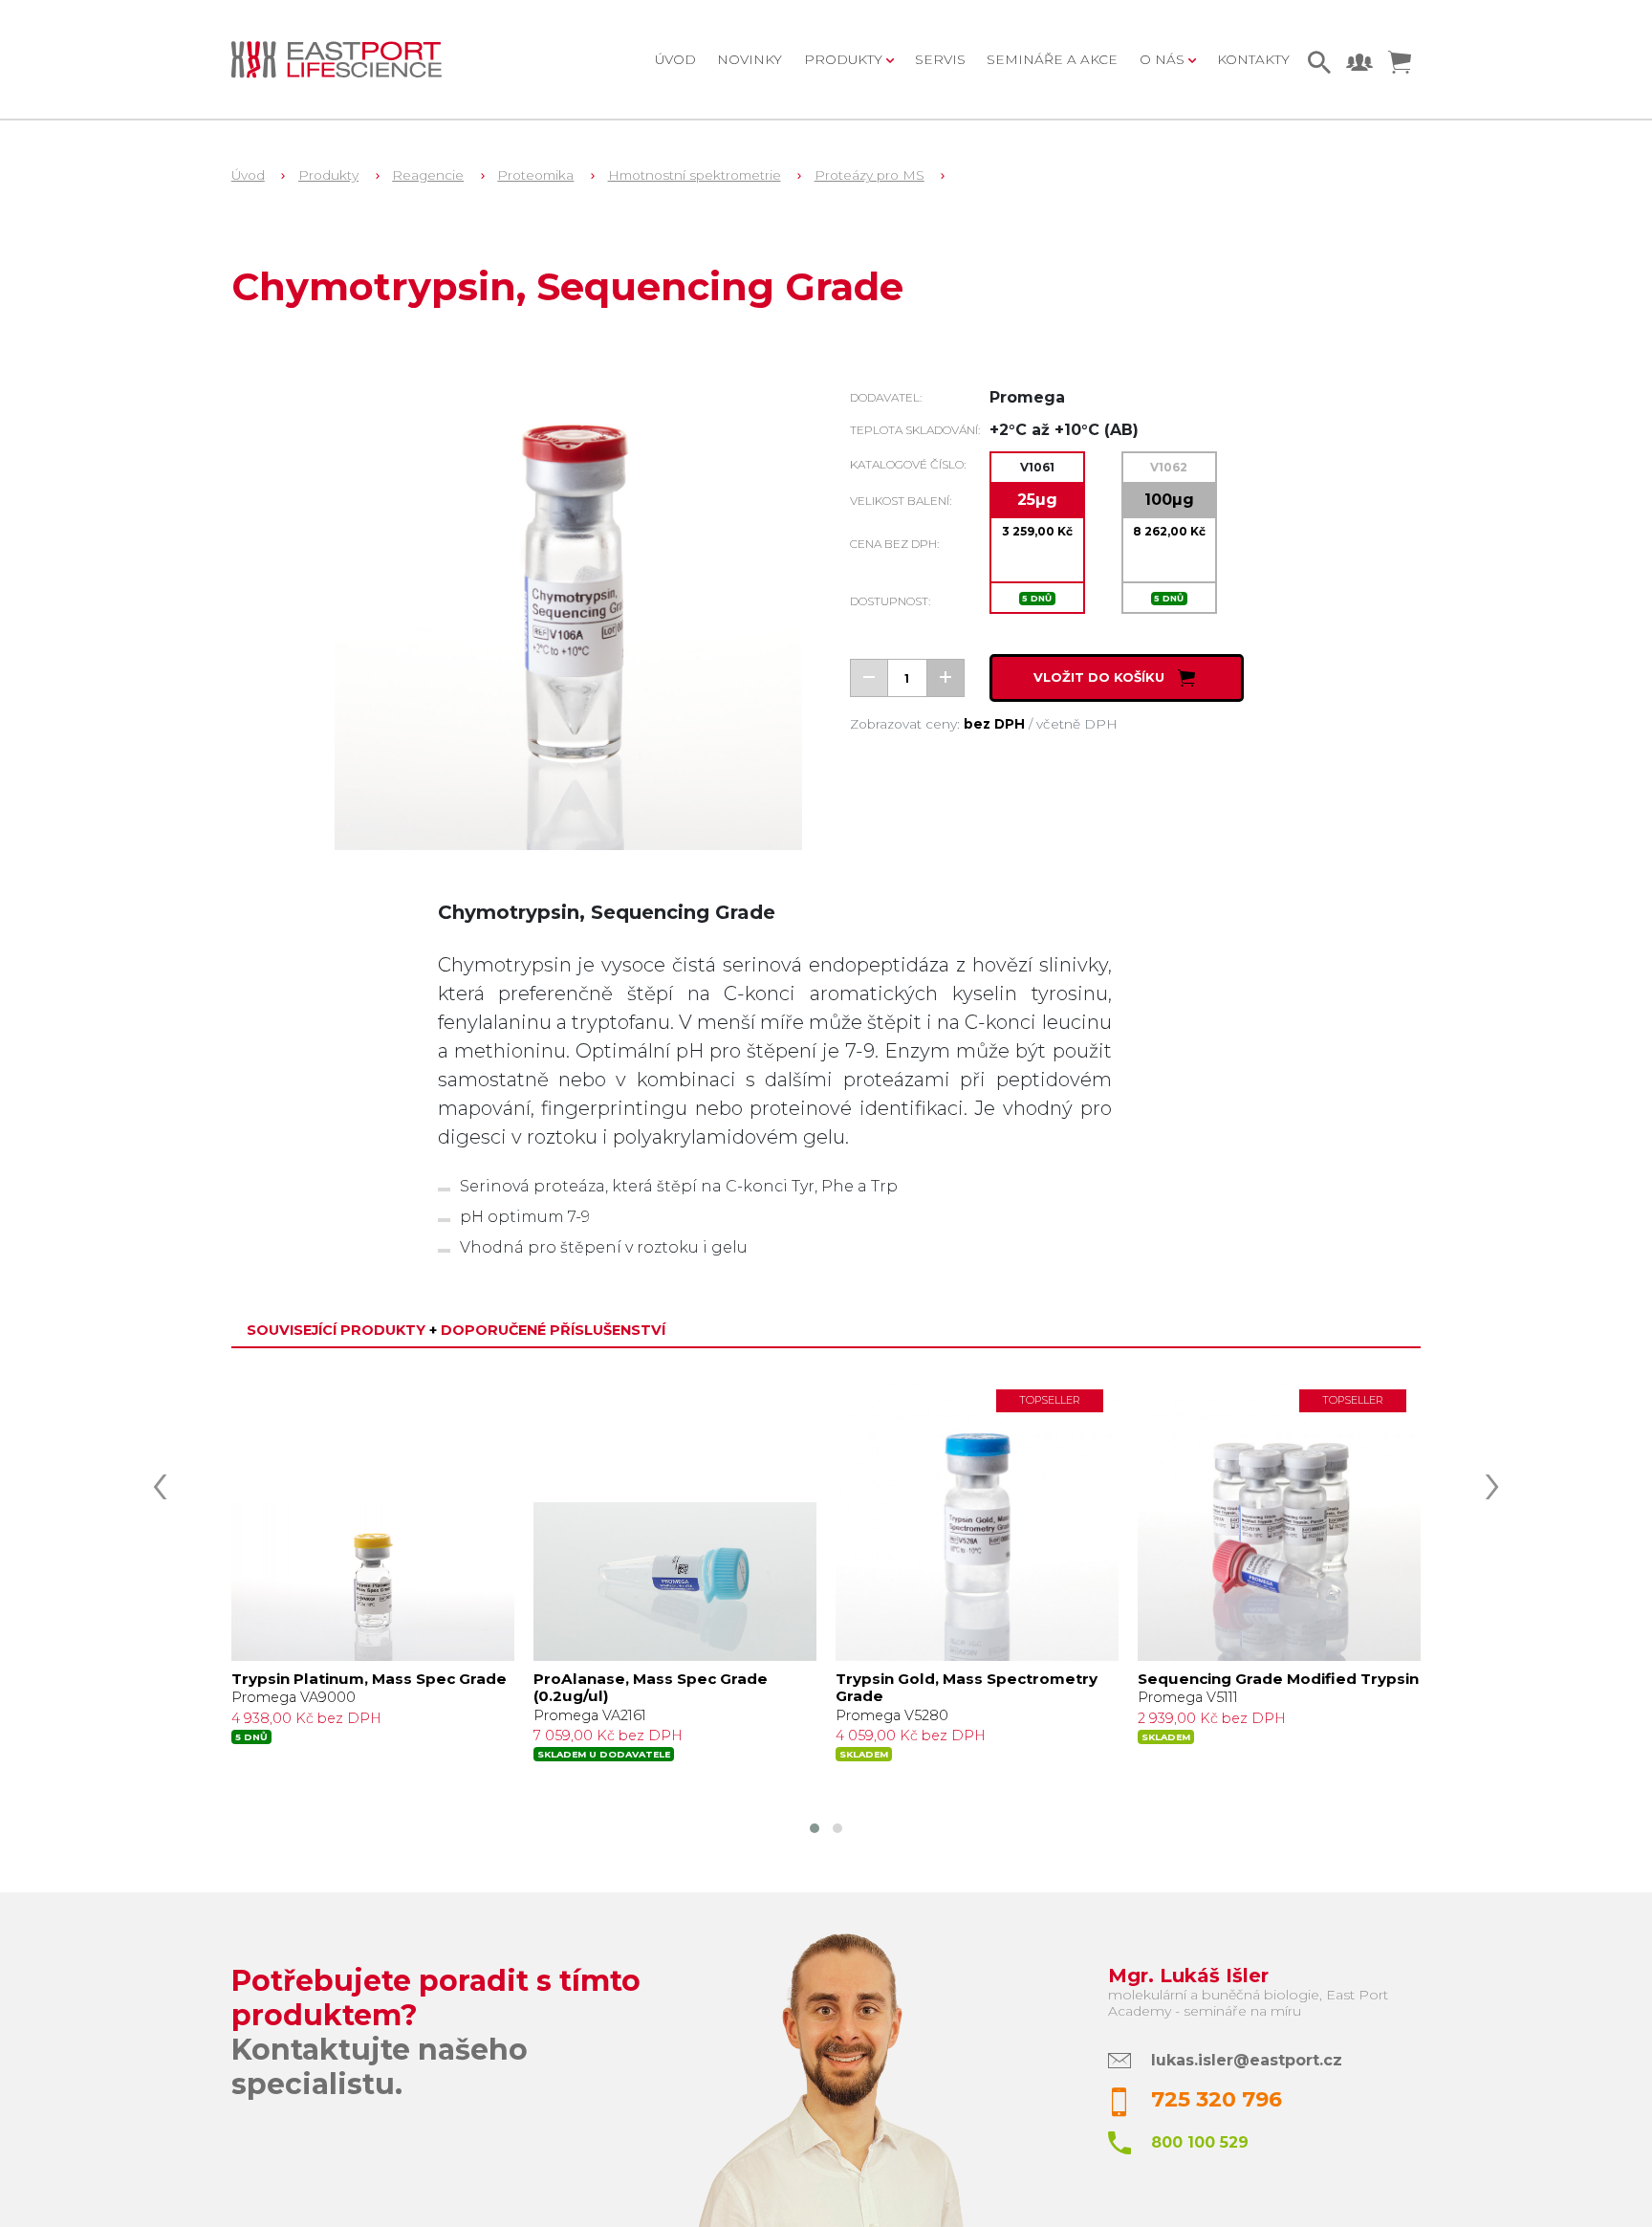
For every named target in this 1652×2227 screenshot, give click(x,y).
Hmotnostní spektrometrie (695, 175)
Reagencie (428, 175)
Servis (940, 59)
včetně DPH (1077, 724)
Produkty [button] (845, 59)
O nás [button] (1164, 59)
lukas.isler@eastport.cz (1247, 2060)
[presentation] (160, 1481)
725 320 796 (1217, 2099)
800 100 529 (1200, 2142)
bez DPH (994, 724)
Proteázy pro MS (869, 175)
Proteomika (535, 175)
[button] (815, 1828)
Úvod (675, 59)
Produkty (328, 175)
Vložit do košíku (1101, 678)
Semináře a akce (1052, 59)
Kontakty (1253, 59)
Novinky (750, 59)
